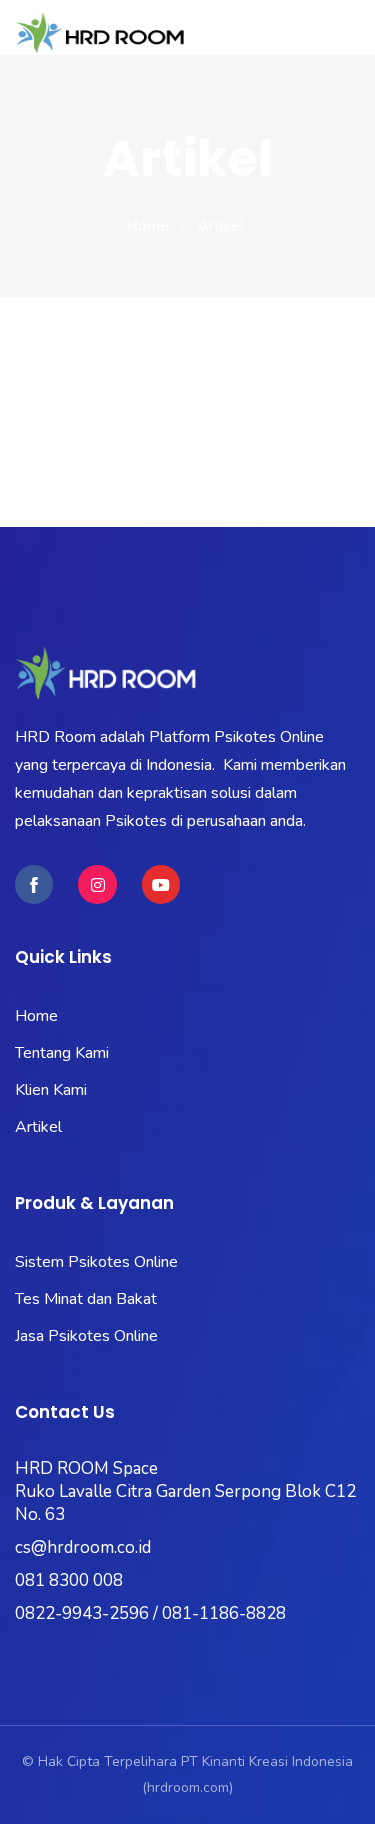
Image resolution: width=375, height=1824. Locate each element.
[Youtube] (161, 884)
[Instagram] (97, 884)
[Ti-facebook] (34, 884)
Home (147, 226)
